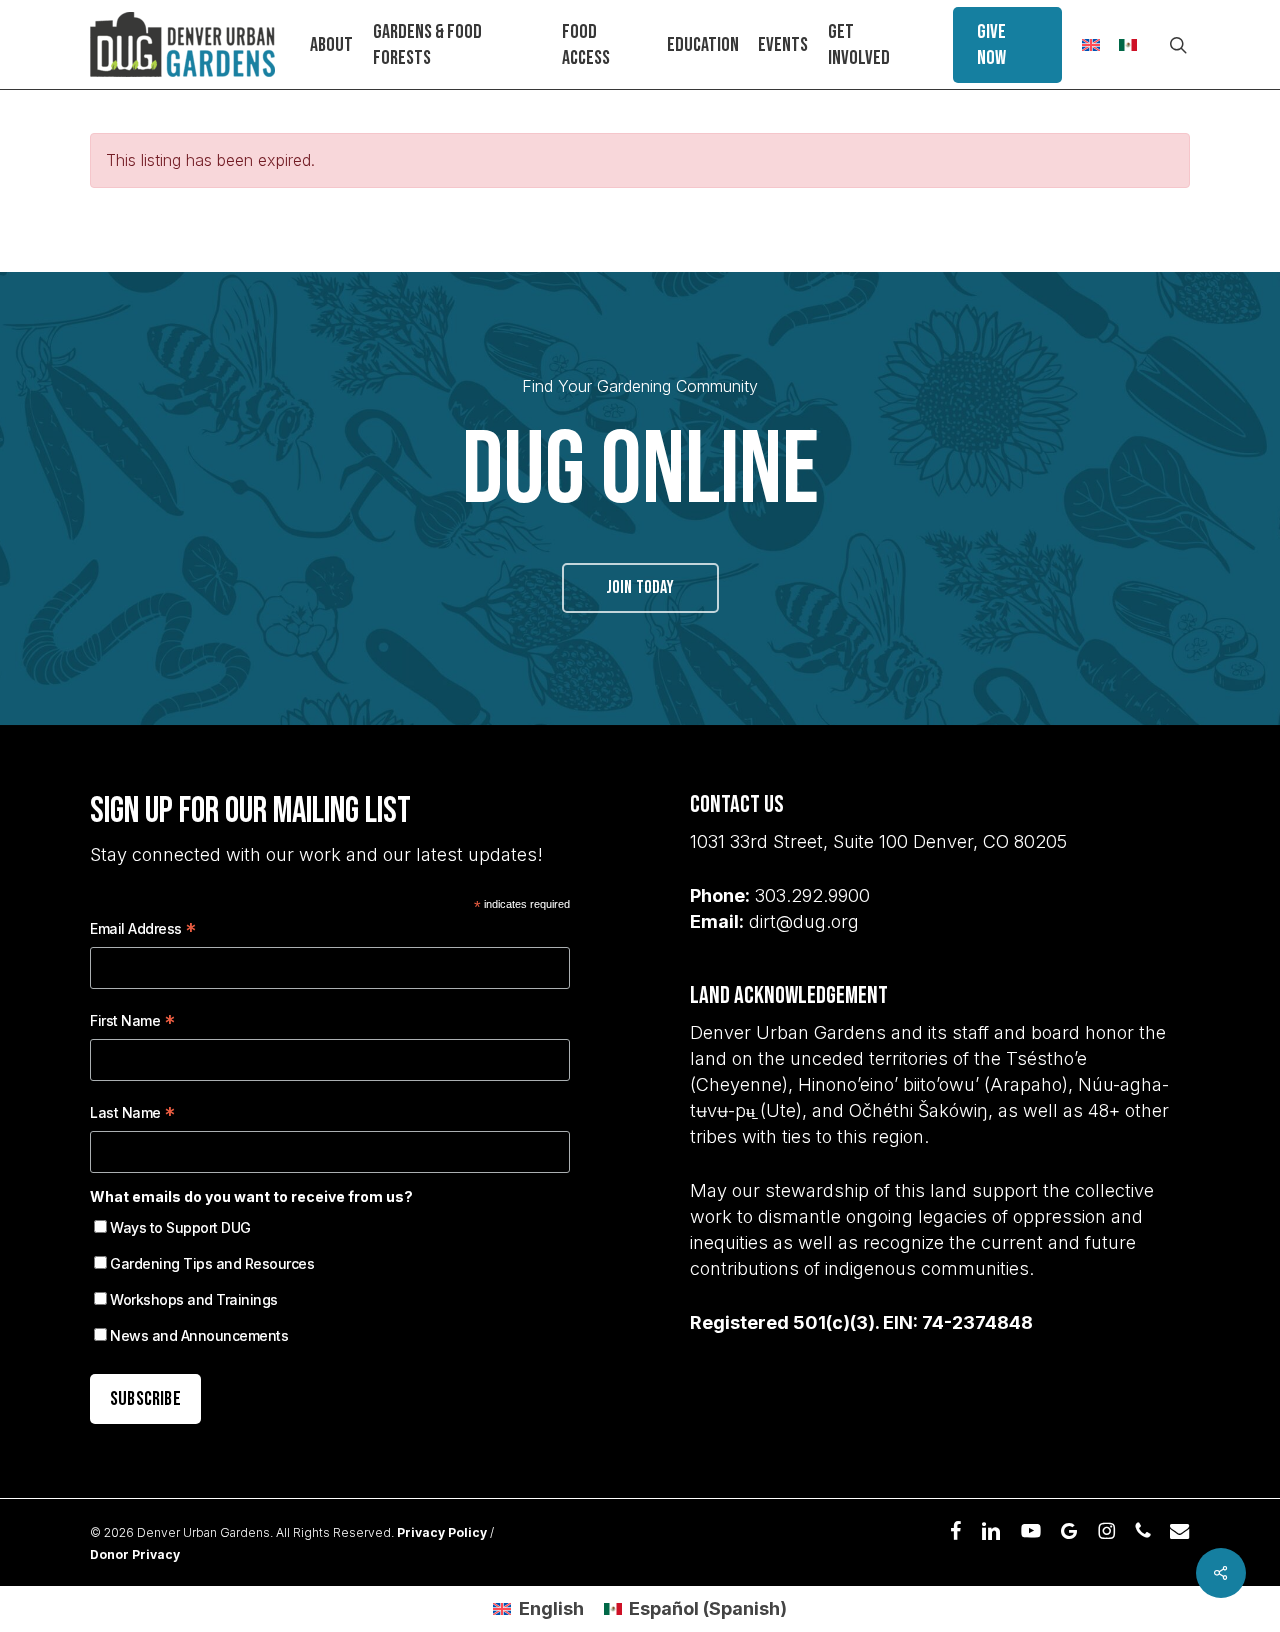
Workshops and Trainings (194, 1299)
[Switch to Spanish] (1128, 45)
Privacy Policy (442, 1532)
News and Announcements (199, 1335)
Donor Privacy (135, 1554)
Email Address (143, 931)
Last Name (133, 1115)
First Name (132, 1023)
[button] (640, 588)
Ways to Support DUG (180, 1227)
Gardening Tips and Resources (212, 1263)
